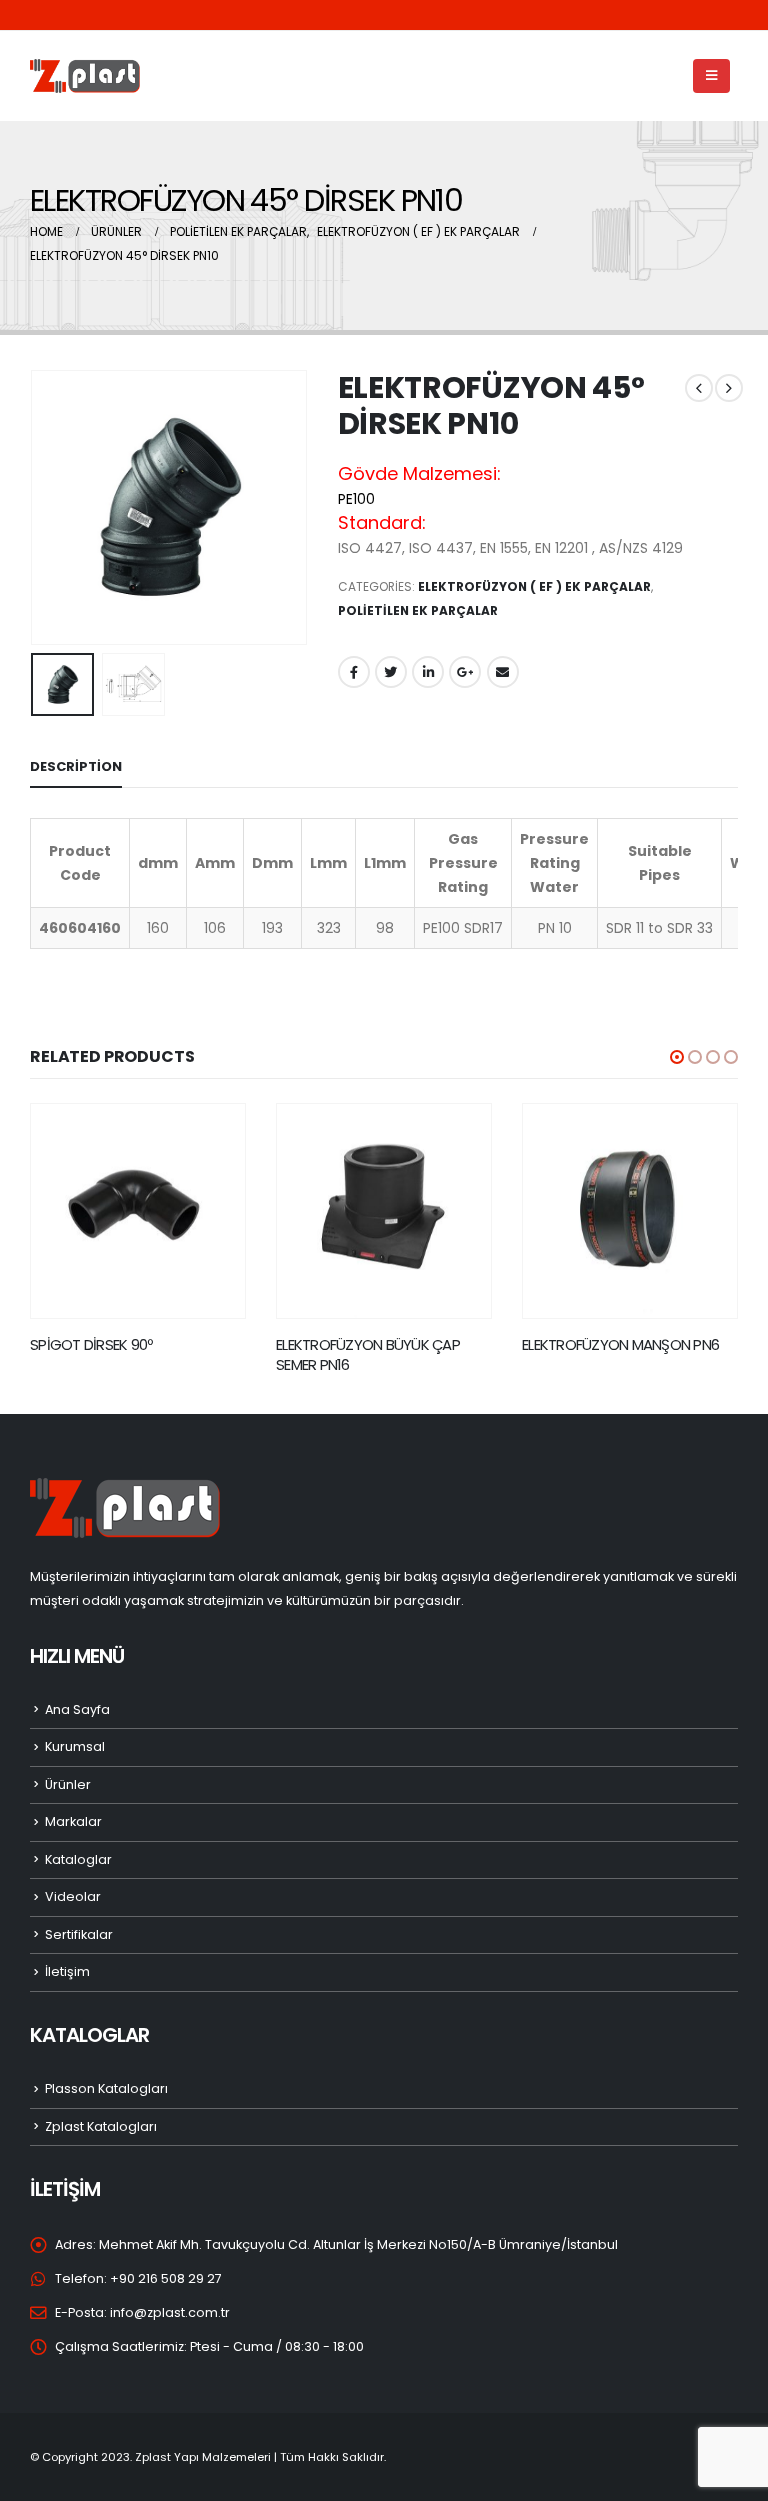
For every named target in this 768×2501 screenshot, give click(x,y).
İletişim (67, 1971)
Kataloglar (78, 1859)
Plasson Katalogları (106, 2088)
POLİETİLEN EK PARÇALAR (418, 610)
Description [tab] (76, 766)
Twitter (391, 672)
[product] (138, 1211)
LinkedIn (428, 672)
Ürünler (68, 1784)
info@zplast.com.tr (170, 2312)
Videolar (73, 1896)
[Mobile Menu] (711, 76)
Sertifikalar (79, 1934)
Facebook (354, 672)
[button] (677, 1057)
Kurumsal (75, 1746)
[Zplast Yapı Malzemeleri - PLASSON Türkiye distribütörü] (85, 76)
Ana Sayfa (77, 1709)
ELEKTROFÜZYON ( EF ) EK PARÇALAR (534, 586)
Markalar (73, 1821)
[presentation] (55, 508)
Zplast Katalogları (101, 2126)
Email (503, 672)
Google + (465, 672)
